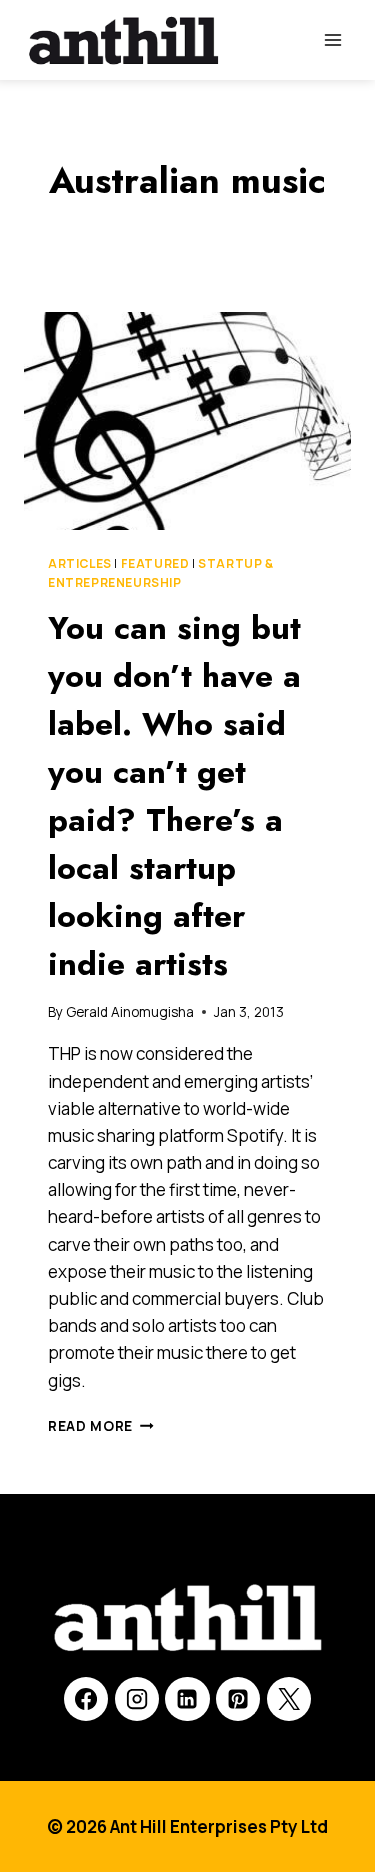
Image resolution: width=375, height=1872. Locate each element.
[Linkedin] (187, 1699)
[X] (289, 1699)
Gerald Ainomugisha (130, 1012)
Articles (80, 563)
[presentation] (187, 421)
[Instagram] (137, 1699)
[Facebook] (86, 1699)
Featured (155, 563)
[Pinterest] (238, 1699)
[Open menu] (332, 39)
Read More (101, 1426)
